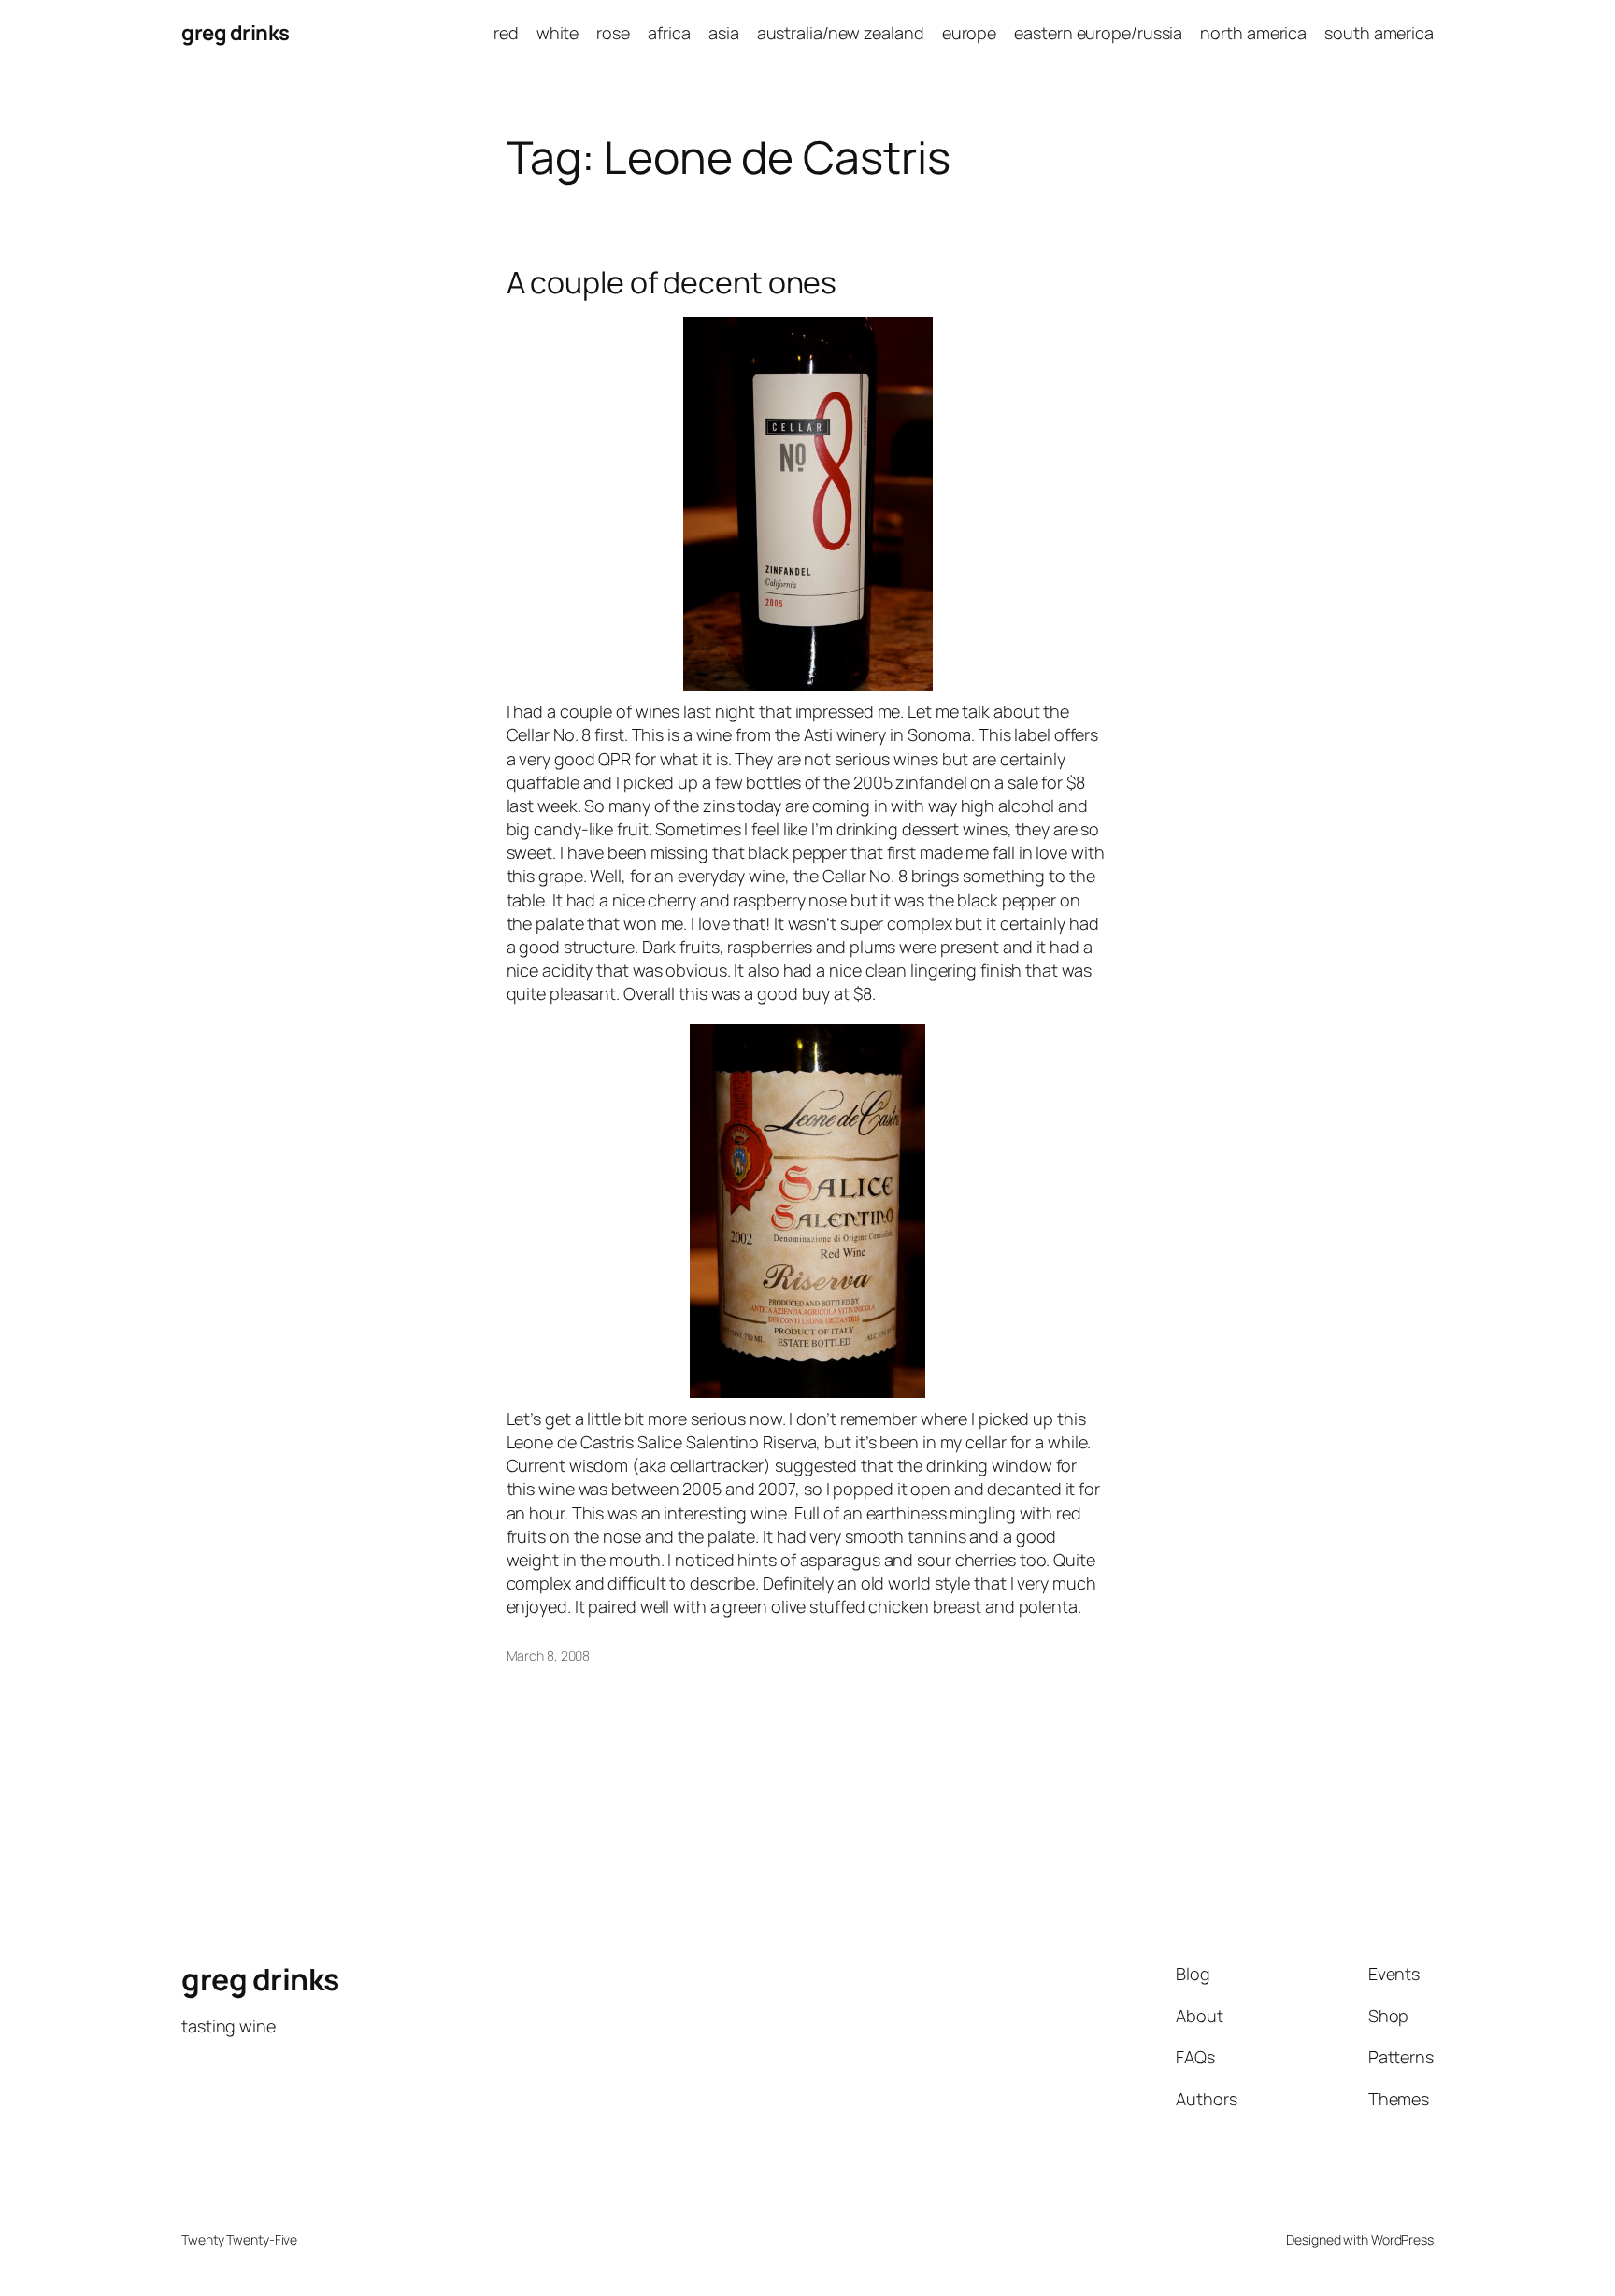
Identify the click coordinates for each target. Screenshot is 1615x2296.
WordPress (1402, 2239)
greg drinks (236, 33)
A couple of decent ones (672, 282)
